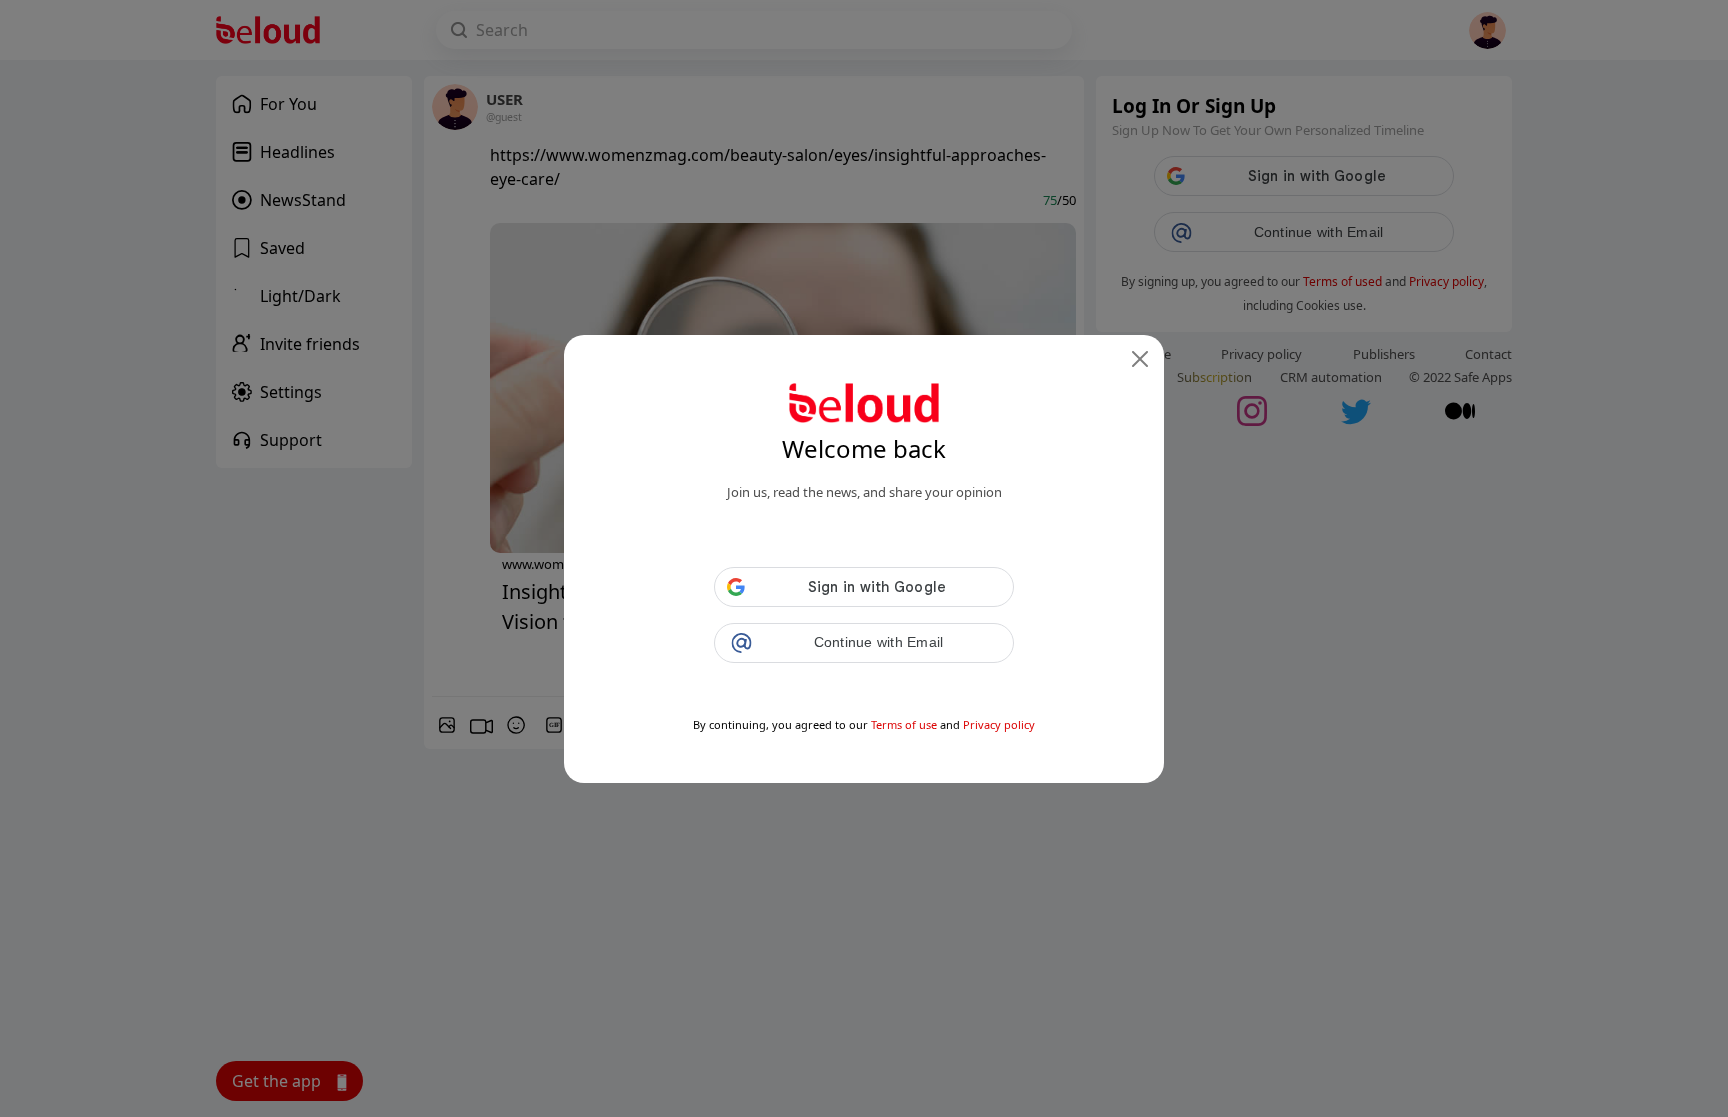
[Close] (1140, 359)
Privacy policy (999, 724)
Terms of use (904, 724)
